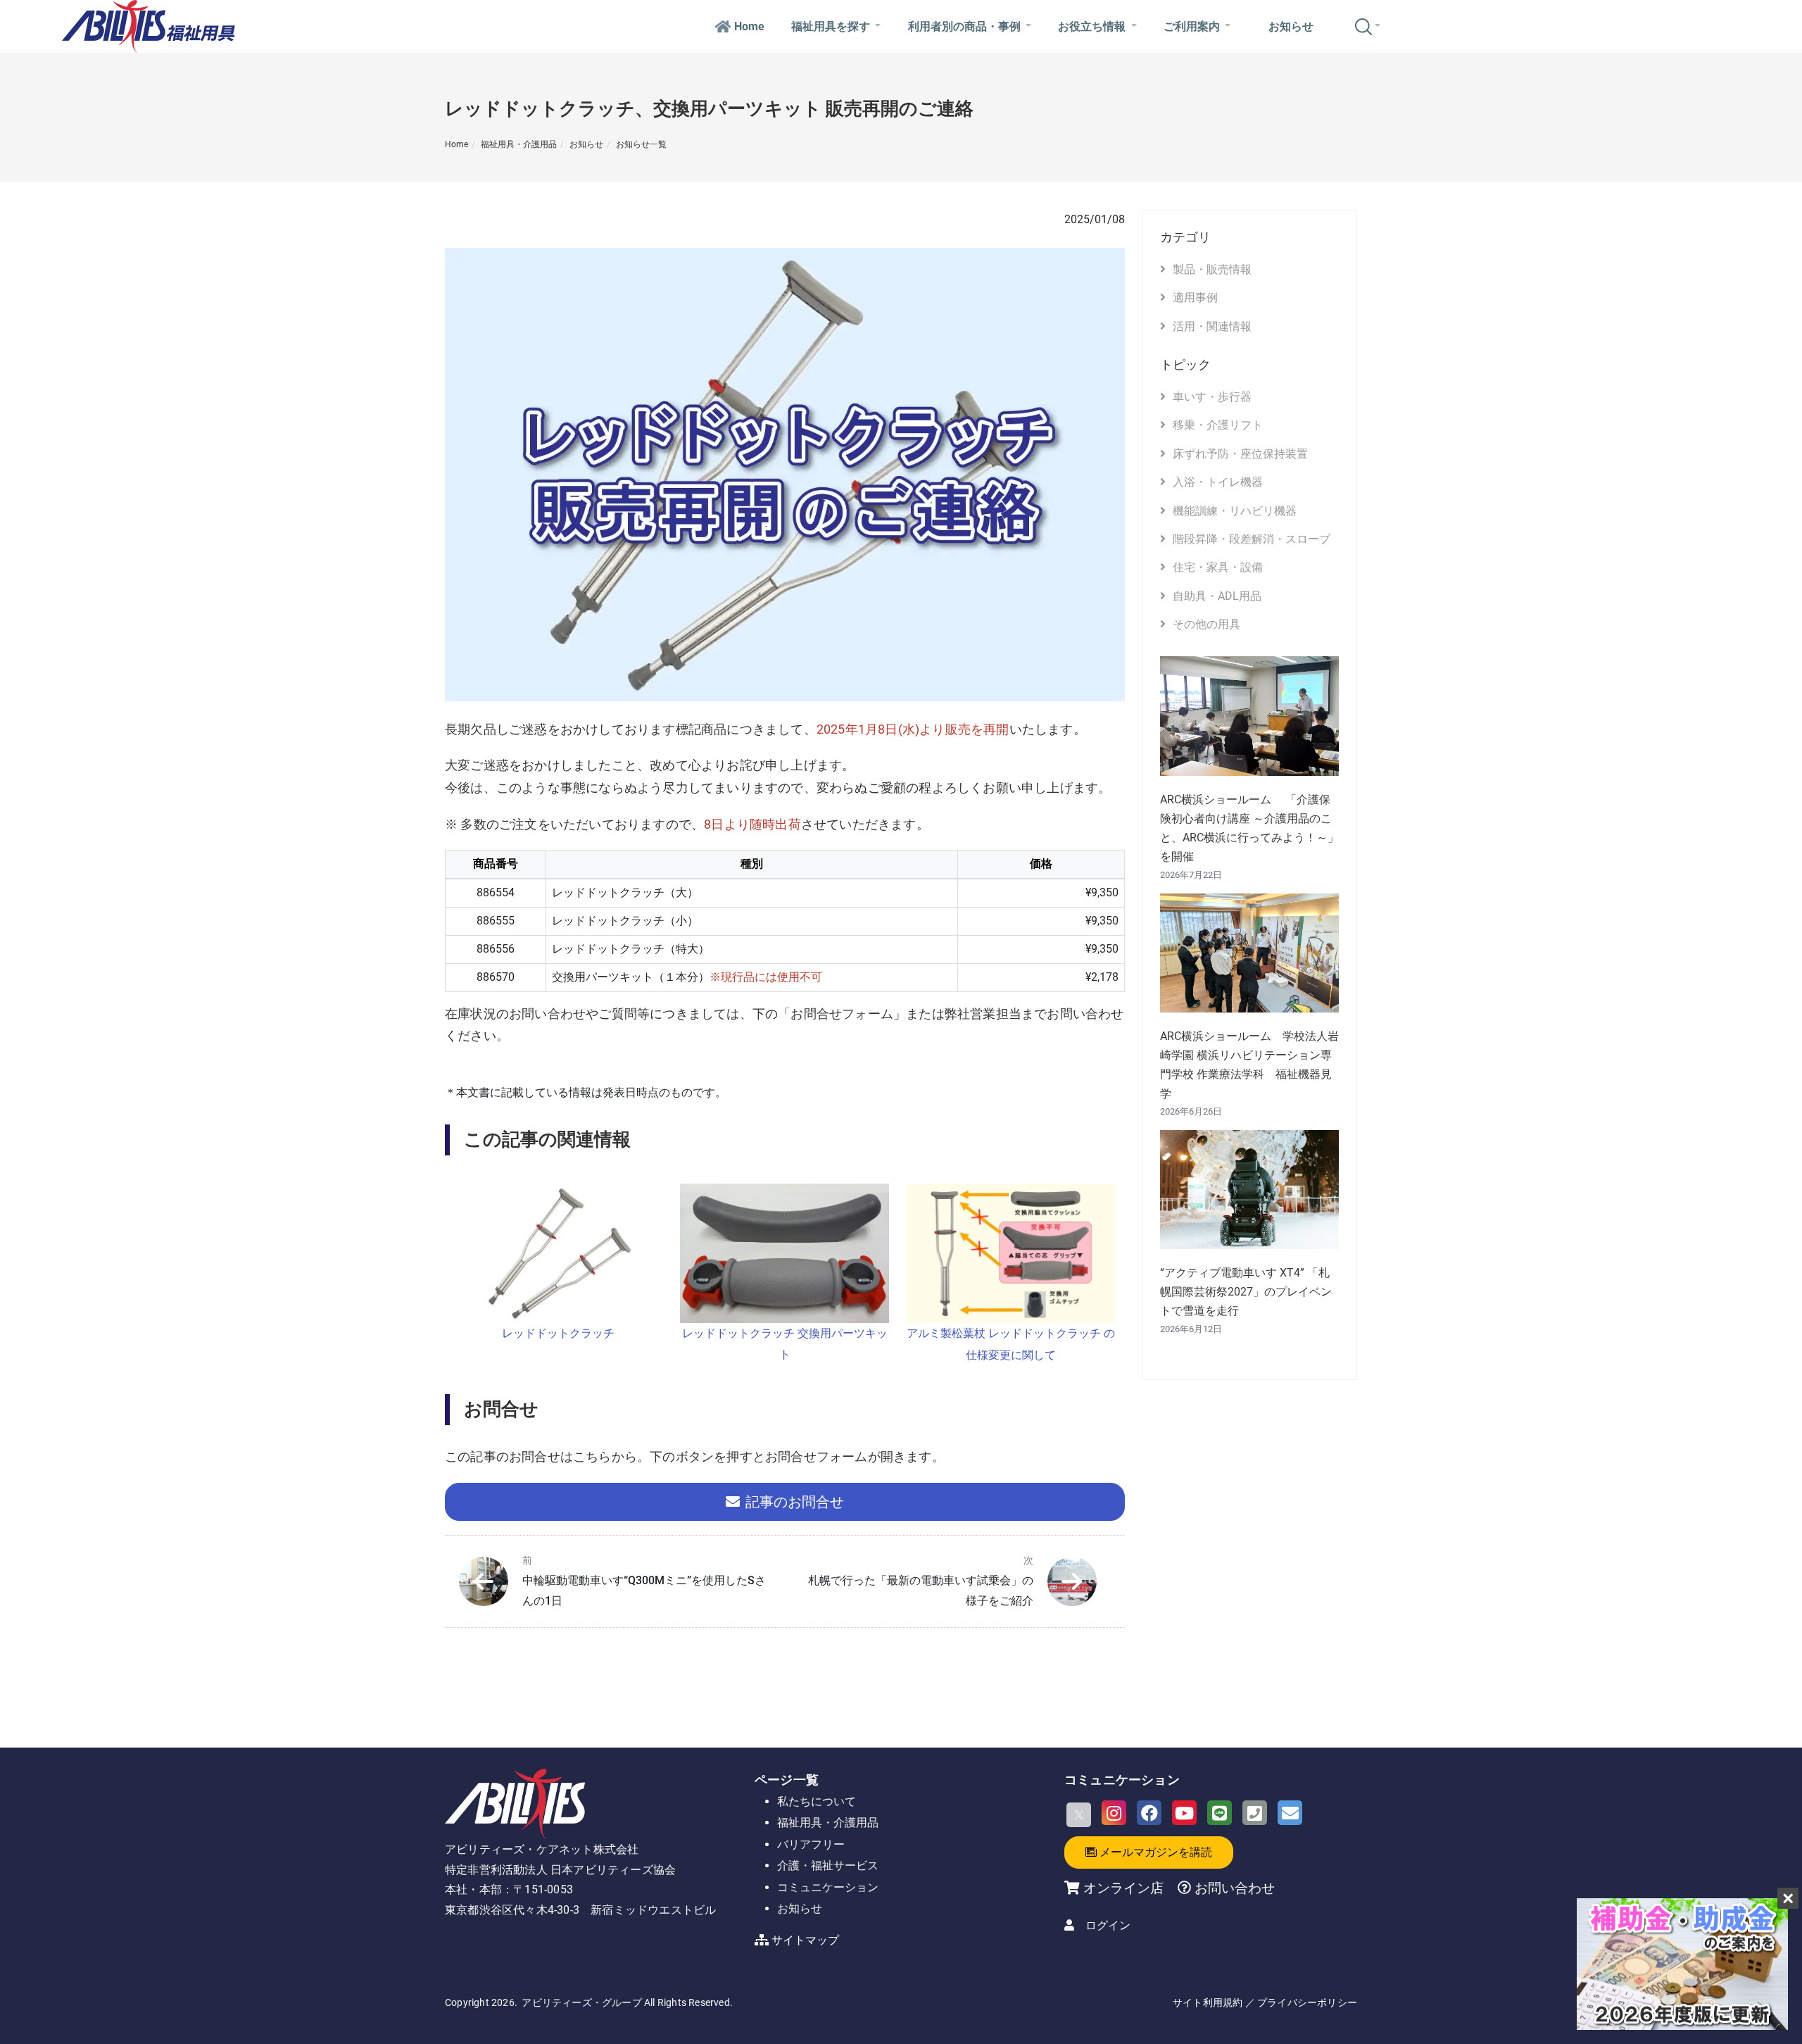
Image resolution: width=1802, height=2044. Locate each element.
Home (749, 26)
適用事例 (1195, 297)
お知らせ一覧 (641, 144)
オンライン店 (1123, 1888)
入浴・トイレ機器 (1218, 482)
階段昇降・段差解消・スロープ (1252, 539)
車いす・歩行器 (1212, 397)
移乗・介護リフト (1218, 425)
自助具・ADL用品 (1217, 596)
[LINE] (1220, 1813)
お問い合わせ (1233, 1888)
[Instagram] (1114, 1813)
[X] (1079, 1815)
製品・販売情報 (1212, 269)
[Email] (1290, 1813)
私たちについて (817, 1801)
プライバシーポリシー (1307, 2002)
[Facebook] (1149, 1813)
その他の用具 (1206, 624)
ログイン (1108, 1925)
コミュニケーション (828, 1887)
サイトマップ (805, 1940)
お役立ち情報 (1092, 26)
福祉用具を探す (831, 26)
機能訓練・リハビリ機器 (1235, 511)
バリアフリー (811, 1844)
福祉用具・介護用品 (519, 144)
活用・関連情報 (1212, 326)
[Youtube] (1184, 1813)
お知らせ (1291, 26)
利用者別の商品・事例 (964, 26)
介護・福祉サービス (828, 1866)
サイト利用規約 (1208, 2002)
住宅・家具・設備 (1218, 567)
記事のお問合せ (795, 1502)
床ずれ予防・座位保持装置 (1240, 454)
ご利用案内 (1192, 26)
